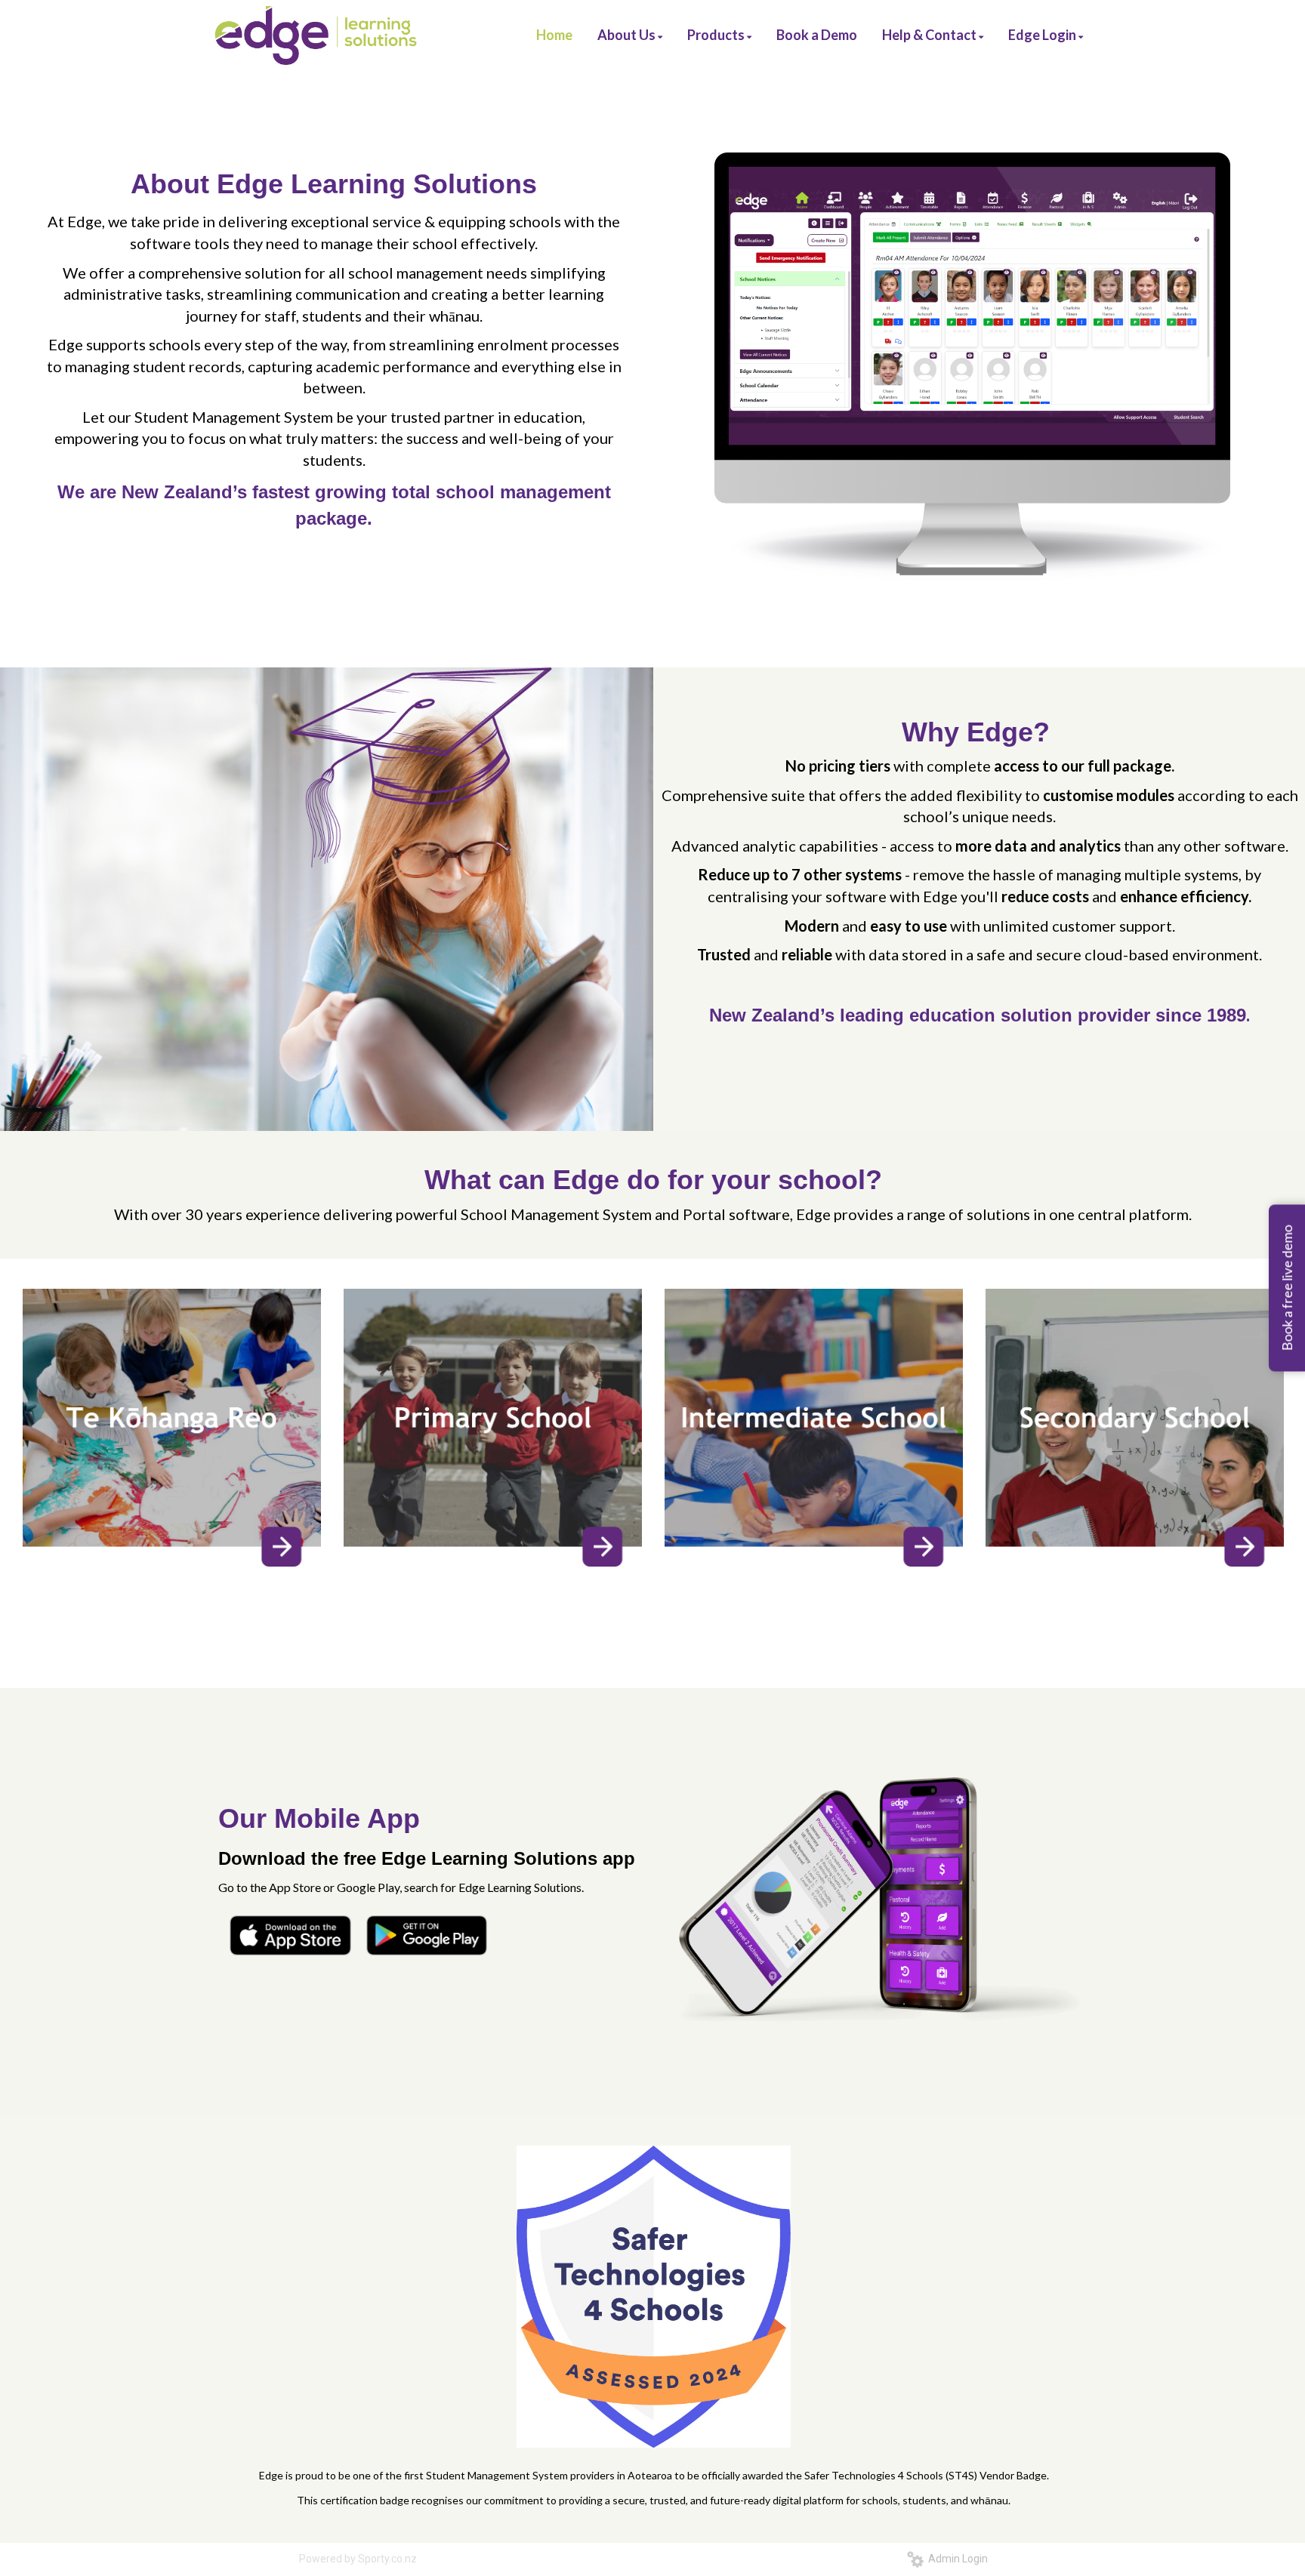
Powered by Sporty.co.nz (358, 2559)
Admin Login (956, 2559)
